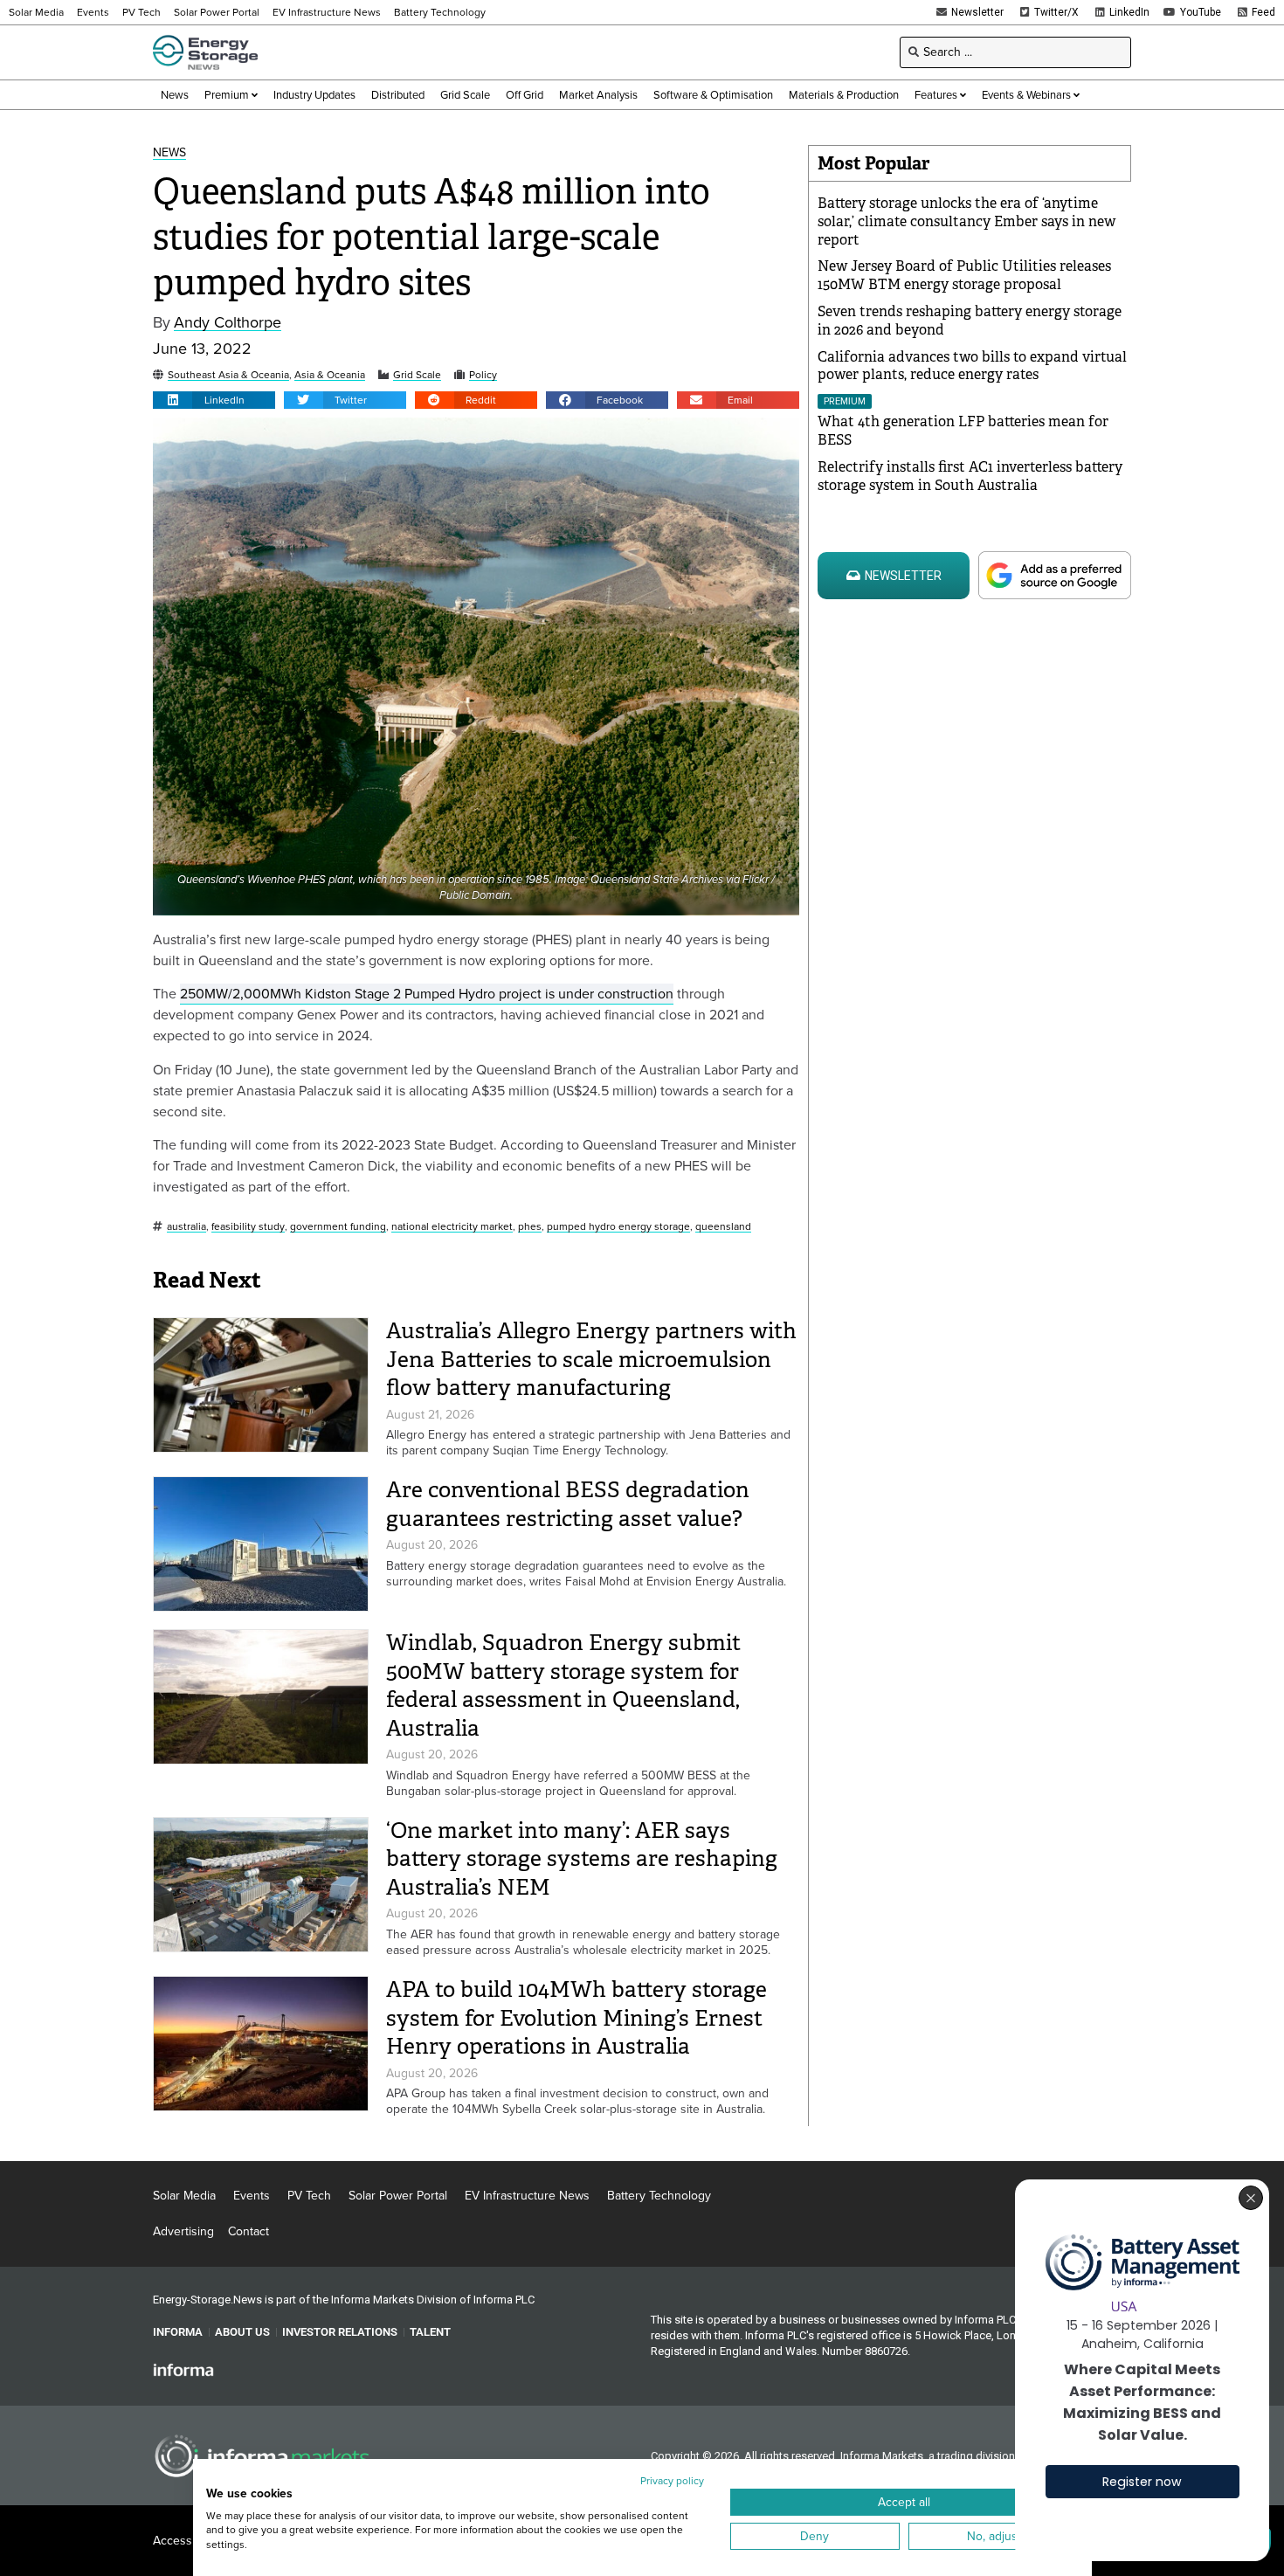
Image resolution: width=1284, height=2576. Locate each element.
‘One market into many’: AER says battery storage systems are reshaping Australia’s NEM (582, 1859)
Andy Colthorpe (228, 323)
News (169, 153)
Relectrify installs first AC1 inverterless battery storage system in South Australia (970, 476)
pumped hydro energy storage (618, 1227)
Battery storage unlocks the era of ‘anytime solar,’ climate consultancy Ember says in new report (966, 221)
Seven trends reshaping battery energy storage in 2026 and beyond (970, 321)
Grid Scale (417, 375)
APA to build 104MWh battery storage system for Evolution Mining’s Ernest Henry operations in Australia (576, 2018)
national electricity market (452, 1227)
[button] (214, 400)
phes (530, 1227)
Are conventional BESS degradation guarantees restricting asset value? (568, 1504)
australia (186, 1227)
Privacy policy (672, 2481)
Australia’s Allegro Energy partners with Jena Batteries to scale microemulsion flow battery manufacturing (591, 1359)
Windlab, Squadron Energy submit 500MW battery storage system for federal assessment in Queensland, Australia (563, 1685)
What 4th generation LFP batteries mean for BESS (963, 431)
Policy (483, 375)
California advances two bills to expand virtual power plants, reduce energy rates (972, 366)
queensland (723, 1227)
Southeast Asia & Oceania (228, 375)
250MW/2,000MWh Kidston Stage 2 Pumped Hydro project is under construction (427, 994)
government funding (338, 1227)
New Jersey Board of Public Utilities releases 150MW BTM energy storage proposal (964, 275)
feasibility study (248, 1227)
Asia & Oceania (330, 375)
